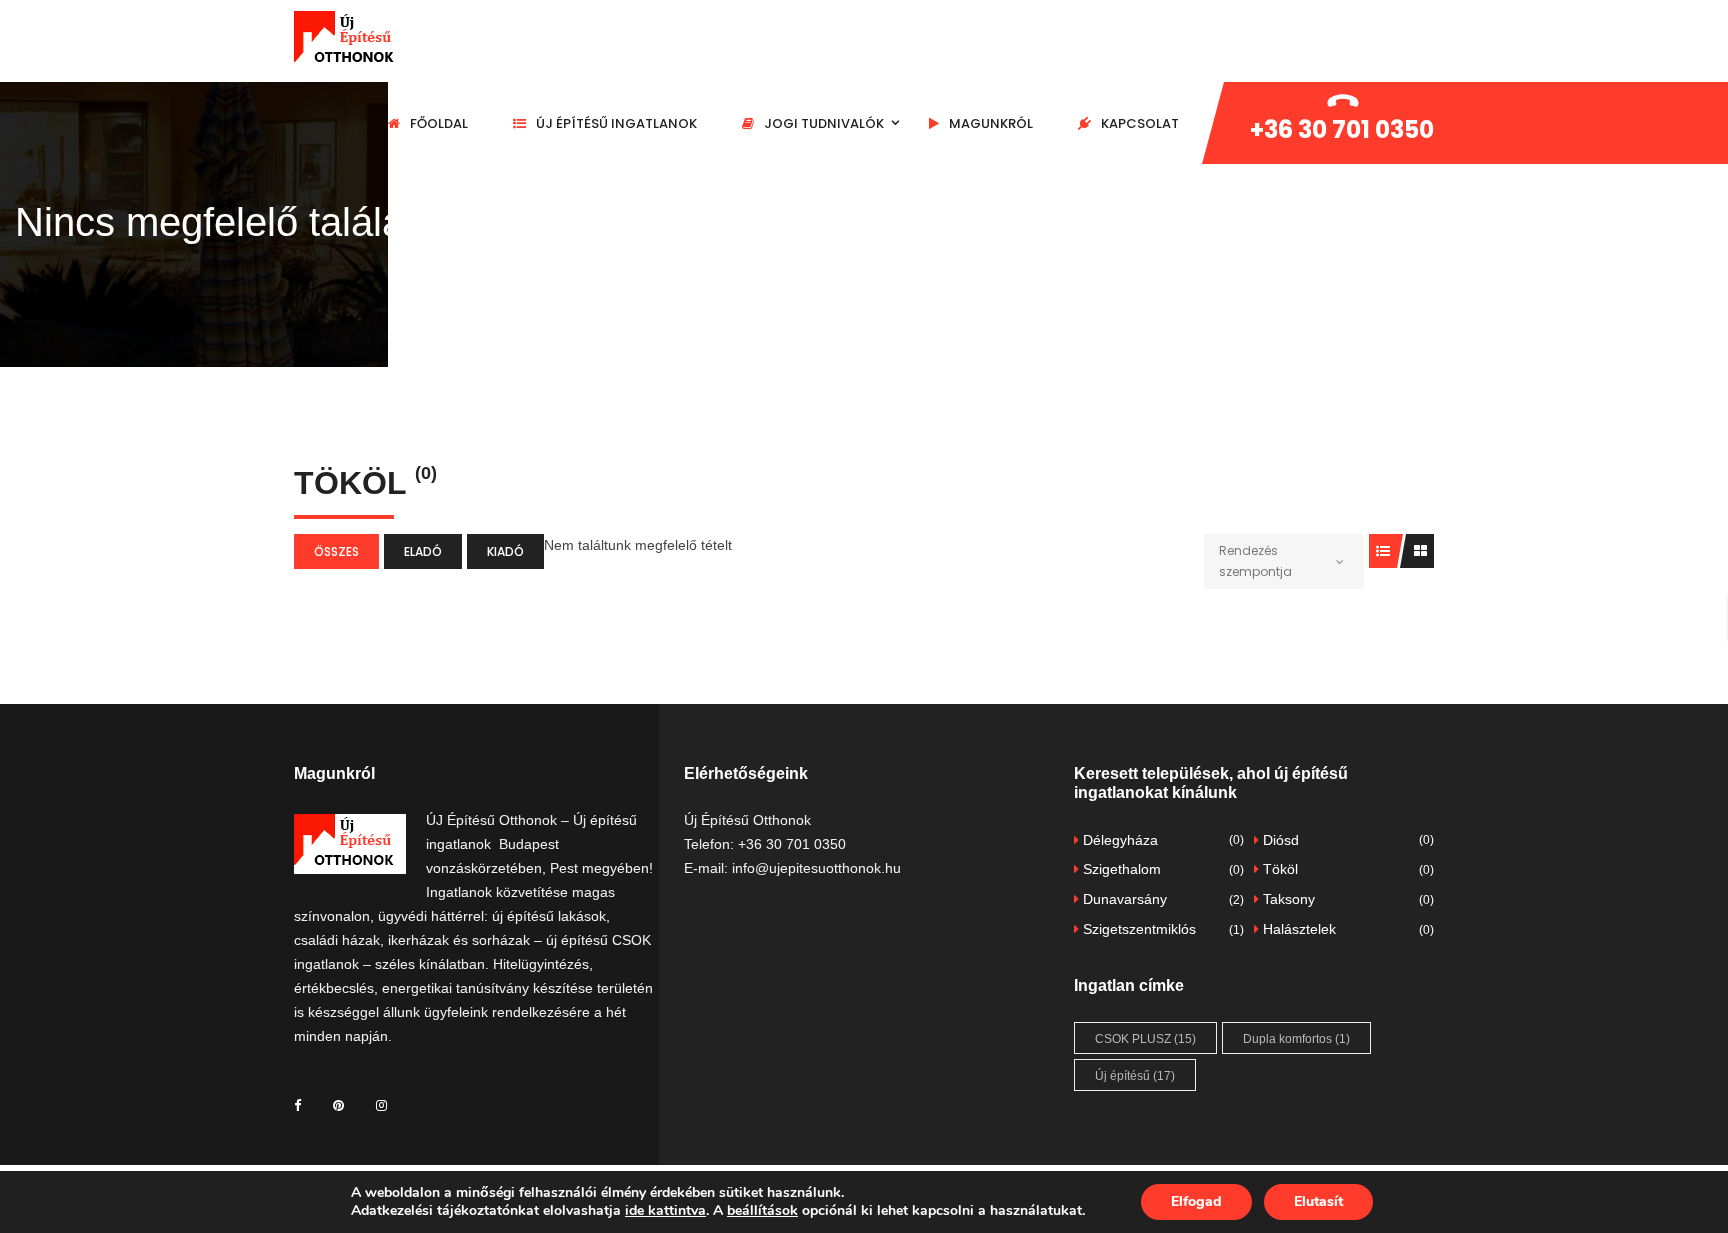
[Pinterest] (338, 1104)
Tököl (1346, 869)
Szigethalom (1161, 869)
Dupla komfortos (1296, 1039)
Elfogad (1196, 1201)
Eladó (423, 551)
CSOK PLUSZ (1145, 1039)
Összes (336, 551)
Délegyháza (1161, 840)
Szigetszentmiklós (1161, 929)
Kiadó (505, 551)
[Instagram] (381, 1104)
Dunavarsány (1161, 899)
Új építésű (1135, 1076)
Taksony (1346, 899)
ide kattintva (665, 1210)
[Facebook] (297, 1104)
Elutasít (1318, 1201)
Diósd (1346, 840)
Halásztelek (1346, 929)
